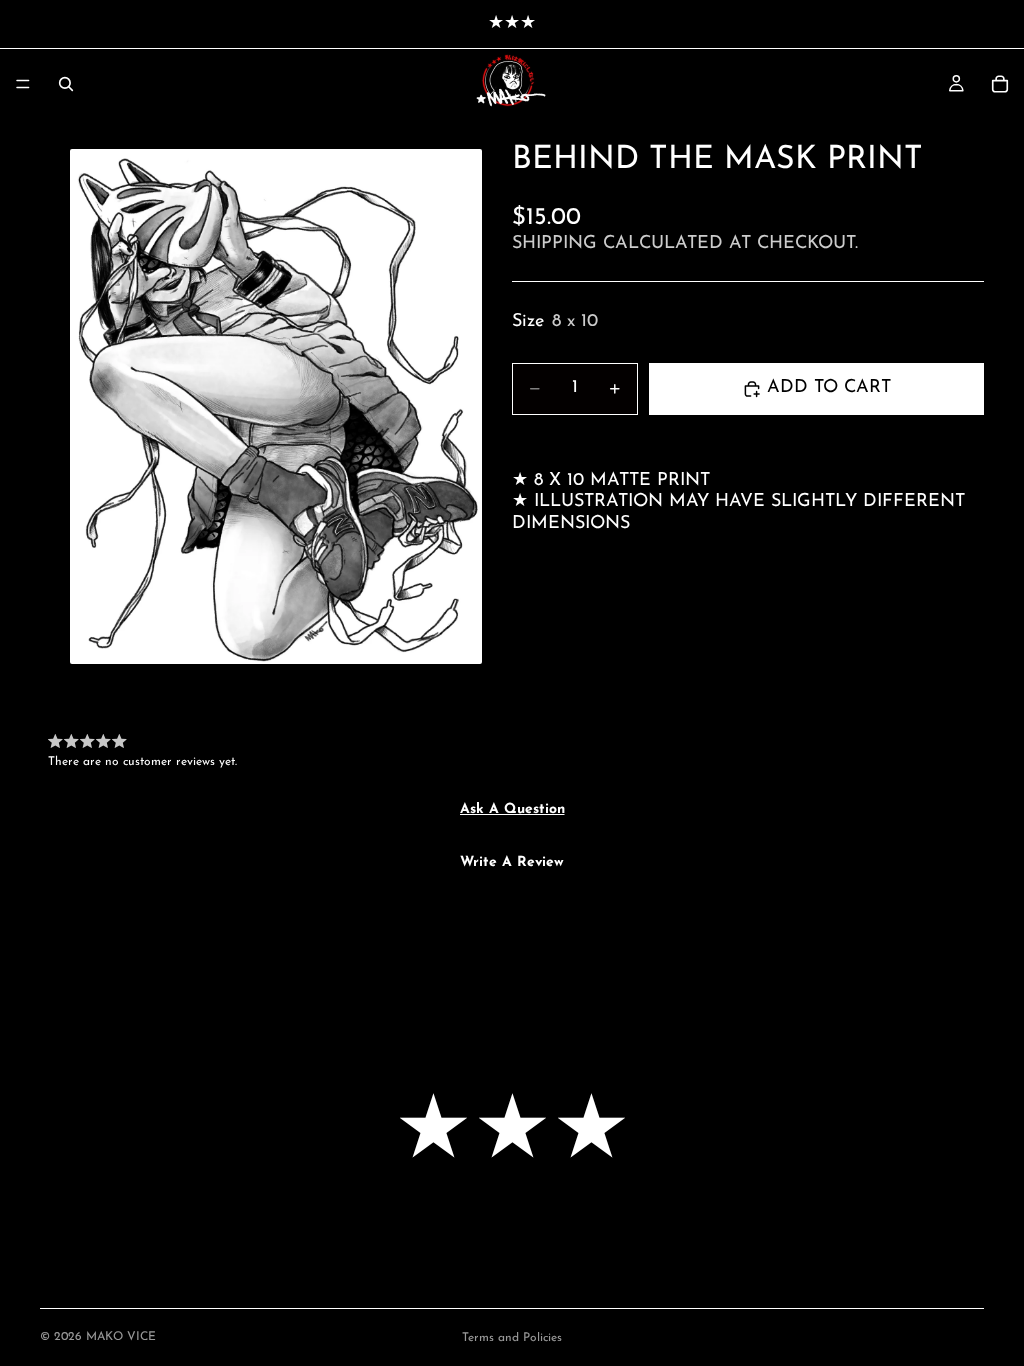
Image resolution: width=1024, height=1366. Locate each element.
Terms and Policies (512, 1338)
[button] (512, 810)
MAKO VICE (121, 1337)
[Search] (66, 84)
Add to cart (829, 388)
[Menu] (23, 84)
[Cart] (1000, 84)
